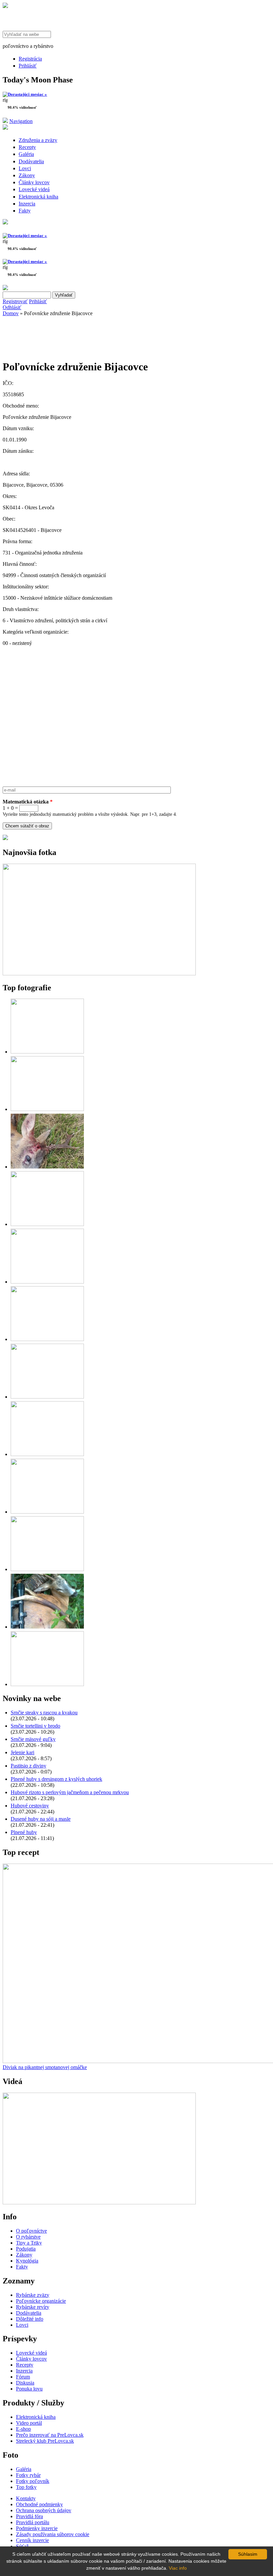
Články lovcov (34, 182)
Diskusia (25, 2383)
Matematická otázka (28, 802)
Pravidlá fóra (29, 2516)
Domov (11, 313)
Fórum (23, 2377)
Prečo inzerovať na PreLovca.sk (50, 2435)
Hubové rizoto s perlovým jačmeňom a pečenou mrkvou (70, 1792)
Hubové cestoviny (30, 1806)
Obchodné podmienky (39, 2504)
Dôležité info (30, 2319)
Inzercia (27, 204)
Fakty (25, 211)
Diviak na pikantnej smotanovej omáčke (45, 2067)
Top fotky (26, 2487)
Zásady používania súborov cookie (53, 2534)
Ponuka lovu (29, 2389)
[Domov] (5, 6)
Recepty (27, 147)
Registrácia (30, 59)
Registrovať (15, 301)
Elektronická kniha (38, 197)
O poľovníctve (31, 2231)
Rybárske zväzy (33, 2295)
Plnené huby (24, 1832)
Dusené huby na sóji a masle (41, 1819)
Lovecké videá (34, 189)
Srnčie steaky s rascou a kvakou (44, 1713)
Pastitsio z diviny (28, 1766)
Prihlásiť (28, 66)
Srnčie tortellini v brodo (35, 1726)
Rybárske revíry (33, 2307)
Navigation (21, 121)
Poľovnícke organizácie (41, 2301)
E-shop (23, 2429)
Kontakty (26, 2498)
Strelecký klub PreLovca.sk (45, 2441)
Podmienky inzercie (37, 2528)
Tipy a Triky (29, 2243)
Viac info (178, 2568)
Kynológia (27, 2261)
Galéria (26, 154)
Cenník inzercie (32, 2540)
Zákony (27, 175)
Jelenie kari (22, 1752)
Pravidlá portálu (33, 2522)
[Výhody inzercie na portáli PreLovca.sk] (5, 838)
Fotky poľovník (33, 2481)
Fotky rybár (28, 2475)
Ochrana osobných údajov (44, 2510)
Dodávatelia (31, 161)
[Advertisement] (56, 336)
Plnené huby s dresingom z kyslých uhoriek (56, 1779)
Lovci (25, 168)
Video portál (29, 2423)
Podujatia (26, 2249)
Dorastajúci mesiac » (27, 94)
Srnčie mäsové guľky (33, 1739)
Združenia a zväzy (38, 140)
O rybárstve (28, 2237)
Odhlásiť (12, 307)
